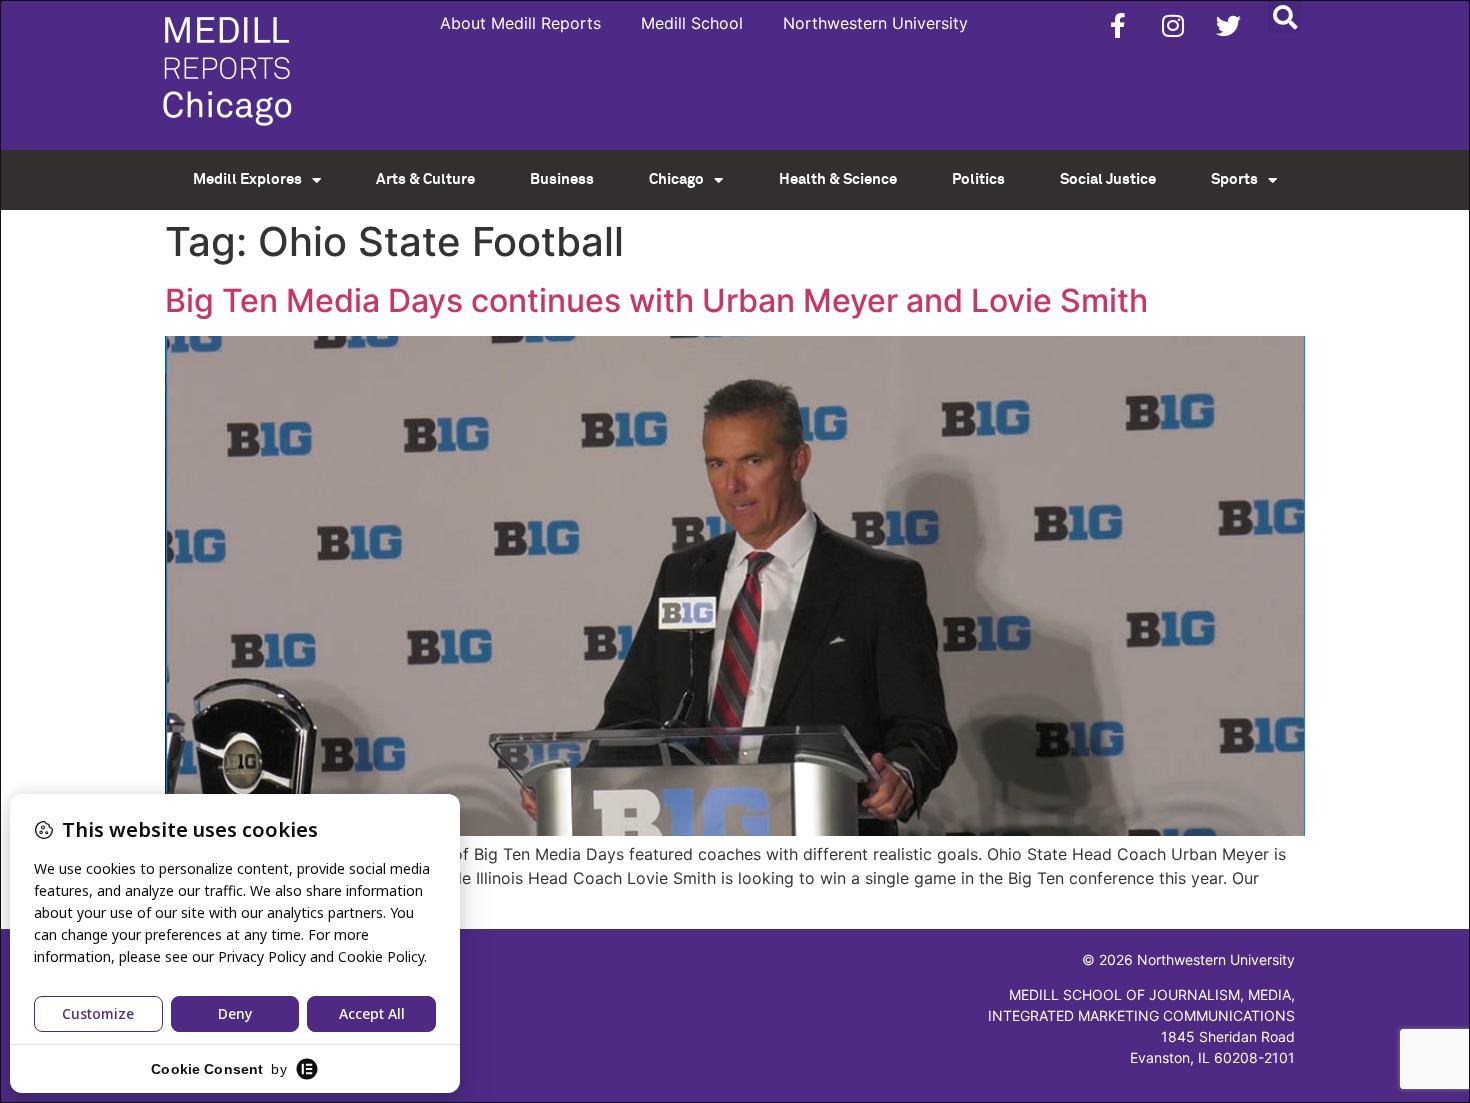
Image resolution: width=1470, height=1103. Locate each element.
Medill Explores (247, 179)
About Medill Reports (520, 23)
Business (562, 179)
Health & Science (838, 179)
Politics (978, 179)
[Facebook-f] (1118, 25)
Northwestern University (875, 23)
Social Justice (1108, 179)
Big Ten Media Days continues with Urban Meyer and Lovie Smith (656, 300)
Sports (1234, 179)
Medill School (692, 23)
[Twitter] (1228, 25)
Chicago (676, 179)
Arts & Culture (425, 179)
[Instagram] (1173, 25)
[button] (1284, 16)
